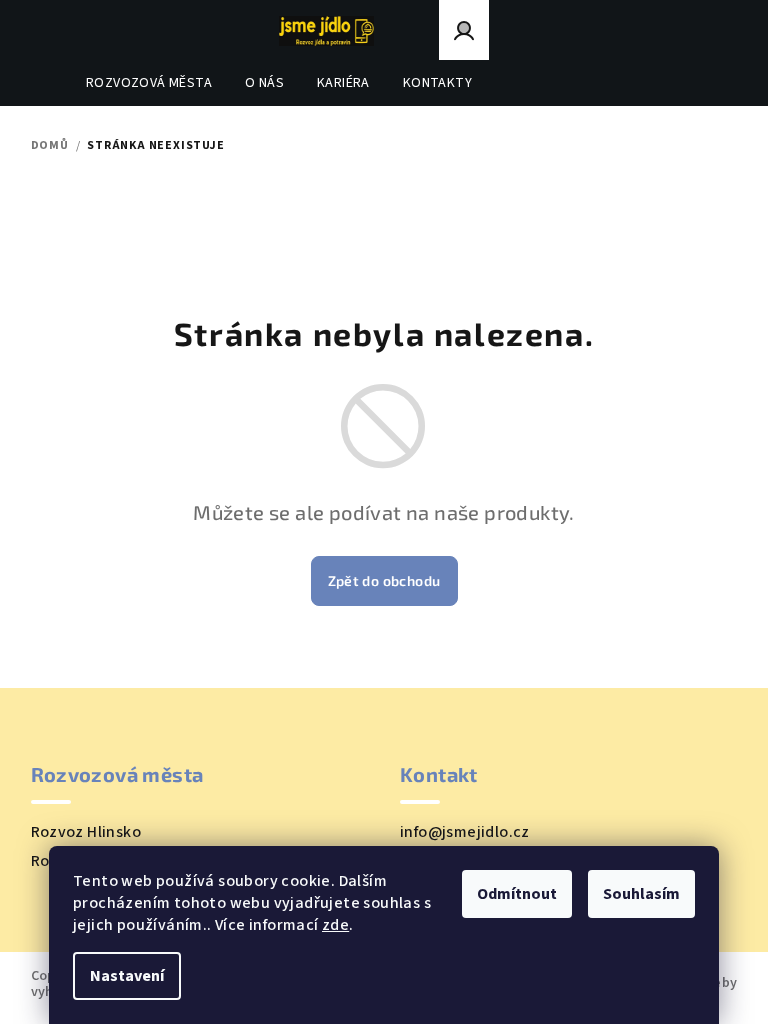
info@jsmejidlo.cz (465, 832)
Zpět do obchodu (384, 580)
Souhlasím (641, 894)
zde (335, 925)
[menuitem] (149, 82)
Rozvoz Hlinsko (86, 832)
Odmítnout (517, 894)
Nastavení (127, 976)
